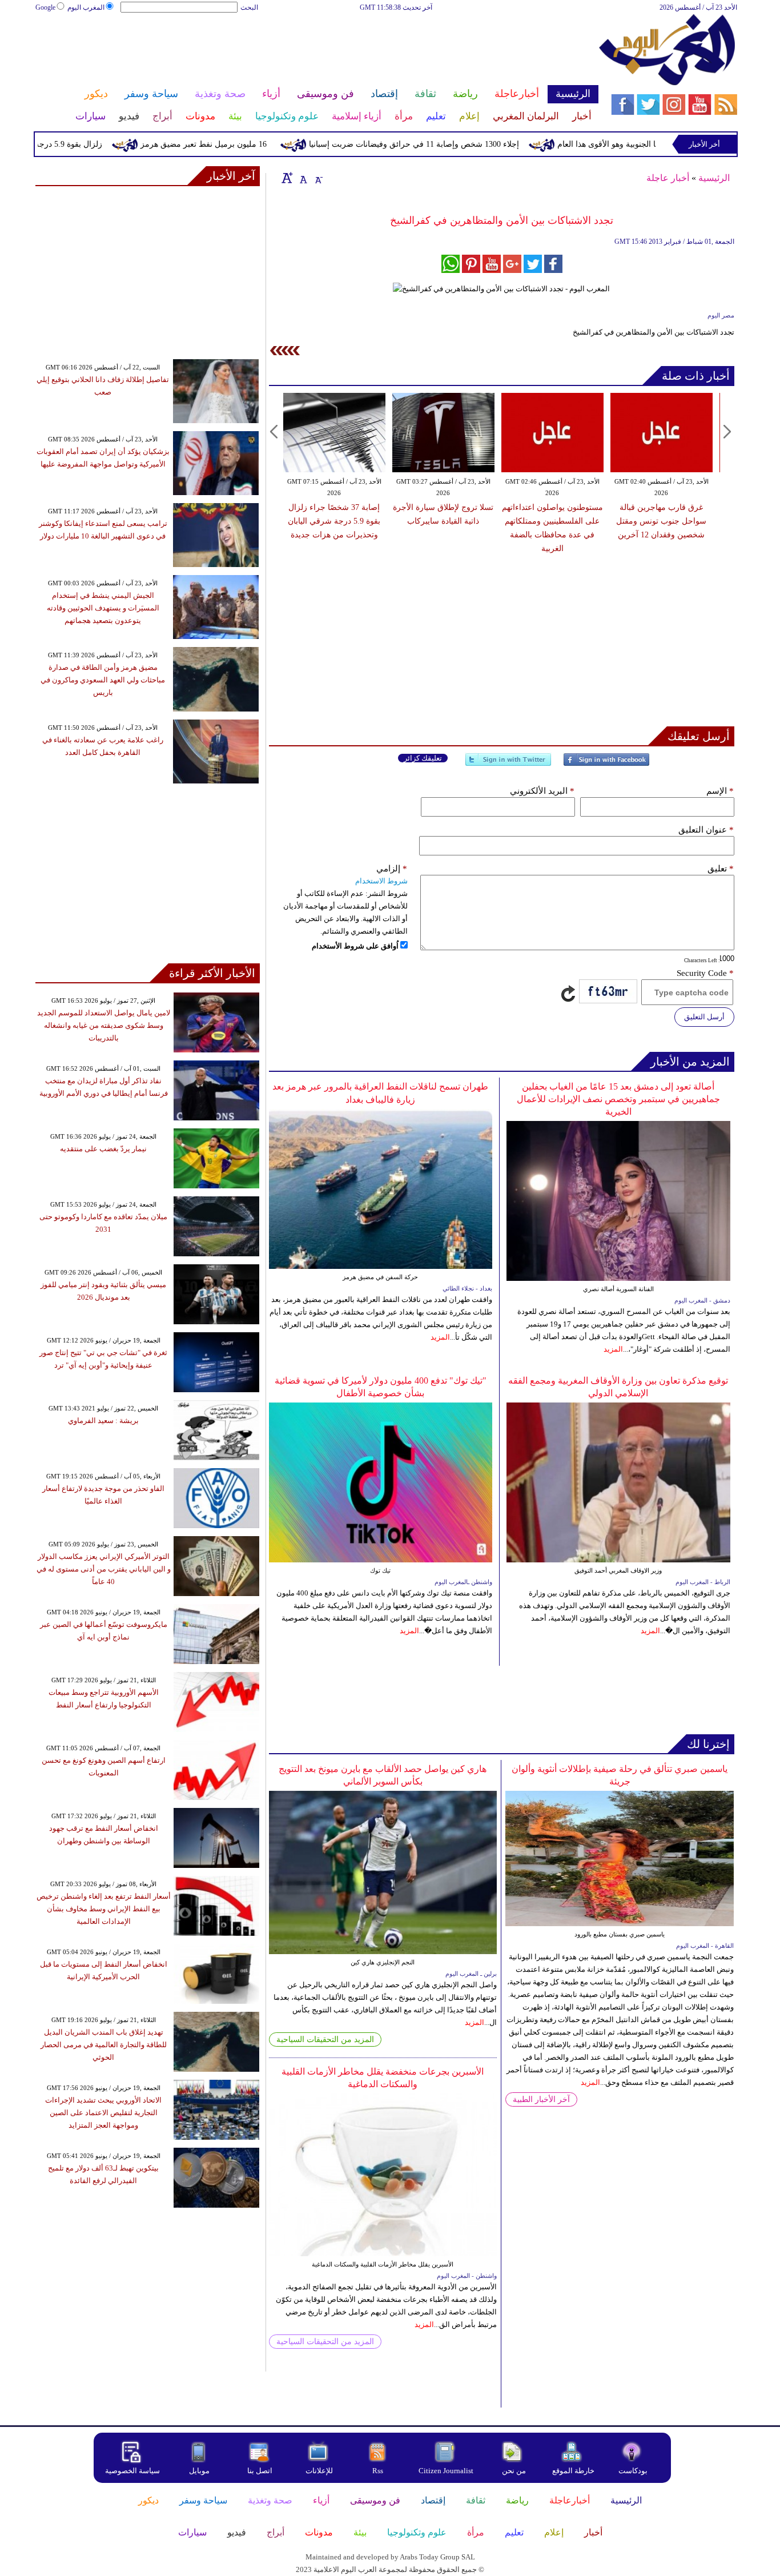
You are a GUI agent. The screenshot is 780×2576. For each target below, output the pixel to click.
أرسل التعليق (704, 1017)
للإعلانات (319, 2471)
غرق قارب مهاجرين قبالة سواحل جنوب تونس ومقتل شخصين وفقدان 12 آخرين (661, 521)
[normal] (302, 178)
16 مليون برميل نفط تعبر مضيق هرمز (248, 144)
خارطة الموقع (573, 2471)
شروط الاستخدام (381, 881)
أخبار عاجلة (668, 178)
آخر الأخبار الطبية (541, 2099)
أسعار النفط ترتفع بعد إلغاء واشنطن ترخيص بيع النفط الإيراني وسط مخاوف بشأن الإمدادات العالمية (104, 1909)
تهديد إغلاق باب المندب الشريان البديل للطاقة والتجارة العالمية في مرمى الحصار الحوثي (104, 2045)
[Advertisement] (316, 50)
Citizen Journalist (446, 2471)
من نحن (514, 2471)
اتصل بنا (260, 2471)
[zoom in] (287, 178)
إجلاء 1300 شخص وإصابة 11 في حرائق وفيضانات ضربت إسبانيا (458, 144)
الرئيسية (714, 178)
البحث (249, 7)
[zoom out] (318, 178)
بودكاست (633, 2471)
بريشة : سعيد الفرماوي (103, 1420)
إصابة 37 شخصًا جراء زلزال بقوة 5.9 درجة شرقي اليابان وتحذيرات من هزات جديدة (334, 521)
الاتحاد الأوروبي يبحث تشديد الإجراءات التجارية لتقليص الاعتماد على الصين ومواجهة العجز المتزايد (103, 2113)
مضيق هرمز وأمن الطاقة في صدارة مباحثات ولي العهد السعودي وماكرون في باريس (103, 680)
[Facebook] (606, 764)
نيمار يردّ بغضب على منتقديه (103, 1149)
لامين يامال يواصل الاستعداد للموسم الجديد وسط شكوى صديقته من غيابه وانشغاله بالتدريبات (104, 1025)
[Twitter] (508, 764)
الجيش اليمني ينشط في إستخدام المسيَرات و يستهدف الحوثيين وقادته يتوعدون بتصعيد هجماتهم (103, 608)
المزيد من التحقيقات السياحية (325, 2039)
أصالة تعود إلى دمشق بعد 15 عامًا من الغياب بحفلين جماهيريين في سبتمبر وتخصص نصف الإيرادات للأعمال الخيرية (618, 1099)
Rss (379, 2471)
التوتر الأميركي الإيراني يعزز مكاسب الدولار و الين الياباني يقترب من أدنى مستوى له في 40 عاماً (104, 1569)
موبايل (200, 2471)
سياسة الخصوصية (132, 2471)
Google (45, 7)
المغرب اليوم (86, 7)
